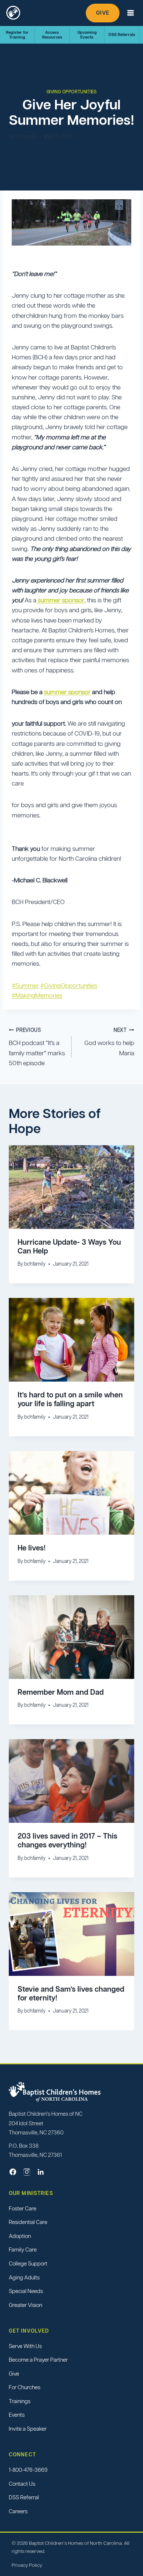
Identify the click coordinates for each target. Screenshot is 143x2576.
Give (103, 13)
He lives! (32, 1548)
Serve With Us (25, 2346)
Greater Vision (25, 2305)
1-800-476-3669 (28, 2470)
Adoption (20, 2236)
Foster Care (23, 2208)
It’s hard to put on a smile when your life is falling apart (70, 1399)
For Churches (25, 2388)
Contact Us (22, 2484)
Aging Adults (24, 2277)
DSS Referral (24, 2497)
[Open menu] (131, 13)
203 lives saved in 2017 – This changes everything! (67, 1840)
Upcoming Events (87, 35)
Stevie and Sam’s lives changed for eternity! (71, 1993)
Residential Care (28, 2222)
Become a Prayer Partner (38, 2360)
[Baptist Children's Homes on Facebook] (13, 2172)
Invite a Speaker (28, 2429)
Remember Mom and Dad (61, 1692)
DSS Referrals (122, 35)
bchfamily (26, 137)
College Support (28, 2263)
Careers (18, 2511)
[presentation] (71, 1187)
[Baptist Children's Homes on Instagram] (27, 2172)
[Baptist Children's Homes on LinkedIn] (41, 2172)
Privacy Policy (27, 2565)
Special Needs (26, 2291)
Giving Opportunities (72, 92)
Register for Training (17, 35)
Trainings (20, 2401)
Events (17, 2415)
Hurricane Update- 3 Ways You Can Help (69, 1247)
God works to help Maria (109, 1042)
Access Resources (52, 35)
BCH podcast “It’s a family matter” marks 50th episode (37, 1047)
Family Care (23, 2250)
